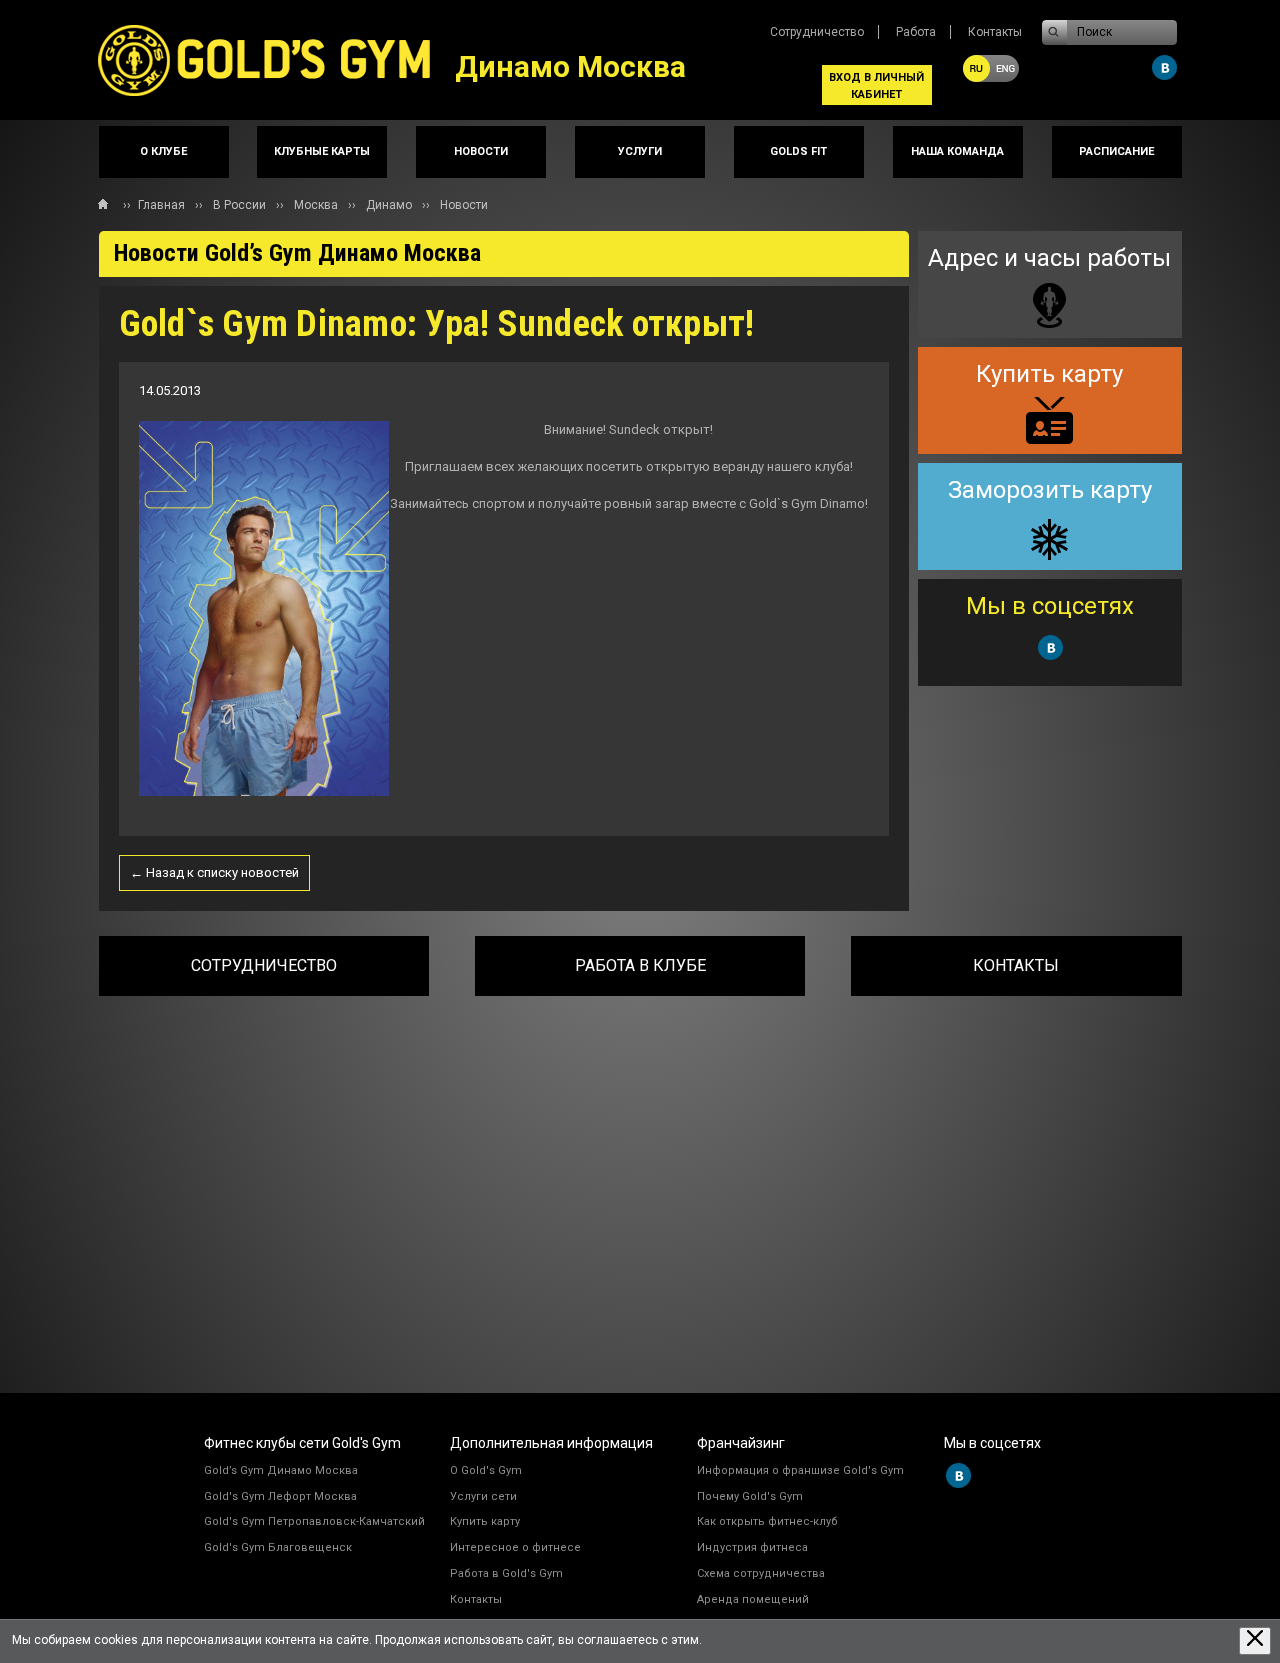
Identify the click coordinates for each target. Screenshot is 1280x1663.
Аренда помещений (753, 1599)
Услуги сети (483, 1496)
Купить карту (485, 1521)
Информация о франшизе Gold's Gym (800, 1470)
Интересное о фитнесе (515, 1547)
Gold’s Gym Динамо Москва (281, 1470)
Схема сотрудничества (761, 1573)
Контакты (995, 32)
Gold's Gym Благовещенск (278, 1547)
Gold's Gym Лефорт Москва (280, 1496)
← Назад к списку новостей (214, 872)
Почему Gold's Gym (750, 1496)
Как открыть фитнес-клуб (767, 1521)
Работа (916, 32)
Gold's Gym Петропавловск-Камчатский (314, 1521)
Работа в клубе (640, 965)
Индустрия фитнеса (752, 1547)
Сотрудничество (817, 32)
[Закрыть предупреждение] (1255, 1640)
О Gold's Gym (486, 1470)
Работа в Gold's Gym (506, 1573)
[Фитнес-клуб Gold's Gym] (277, 60)
